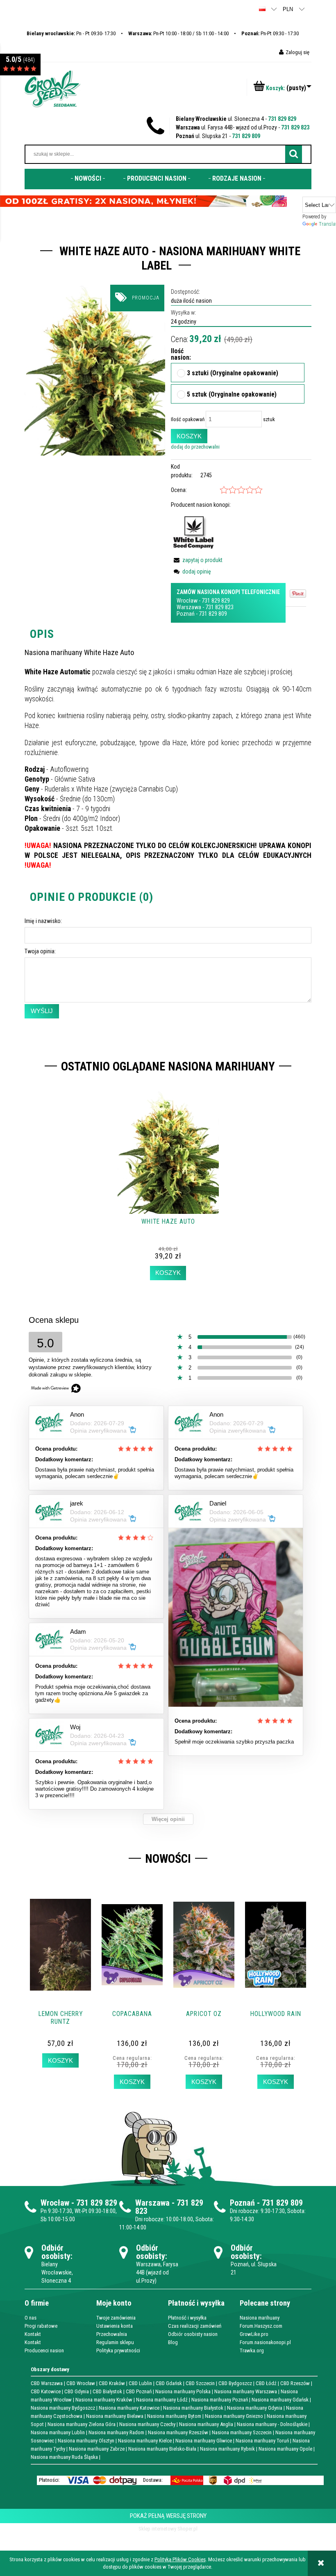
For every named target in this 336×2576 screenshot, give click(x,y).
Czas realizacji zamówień (195, 2326)
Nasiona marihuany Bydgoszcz (63, 2408)
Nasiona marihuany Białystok (193, 2408)
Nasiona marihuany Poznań (220, 2400)
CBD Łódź (266, 2383)
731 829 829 (282, 119)
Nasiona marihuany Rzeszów (178, 2432)
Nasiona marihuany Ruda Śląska (64, 2457)
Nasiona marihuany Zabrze (97, 2449)
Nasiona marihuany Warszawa (246, 2391)
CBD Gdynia (77, 2391)
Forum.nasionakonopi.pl (265, 2342)
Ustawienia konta (115, 2326)
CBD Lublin (140, 2383)
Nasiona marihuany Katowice (129, 2408)
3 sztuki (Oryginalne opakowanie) (233, 374)
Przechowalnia (112, 2334)
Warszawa (189, 607)
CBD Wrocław (81, 2383)
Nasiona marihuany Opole (285, 2449)
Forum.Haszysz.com (261, 2326)
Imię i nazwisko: (43, 921)
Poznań (186, 614)
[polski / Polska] (262, 9)
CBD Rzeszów (295, 2383)
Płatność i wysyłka (187, 2318)
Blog (173, 2342)
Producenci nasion (44, 2350)
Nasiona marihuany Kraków (104, 2400)
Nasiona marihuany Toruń (262, 2441)
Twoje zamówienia (116, 2318)
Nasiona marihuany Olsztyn (86, 2441)
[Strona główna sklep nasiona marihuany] (52, 88)
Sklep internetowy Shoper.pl (168, 2529)
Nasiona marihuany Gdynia (255, 2408)
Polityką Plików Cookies (180, 2559)
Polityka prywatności (118, 2350)
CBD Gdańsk (169, 2383)
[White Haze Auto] (95, 370)
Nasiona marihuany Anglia (206, 2424)
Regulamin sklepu (115, 2342)
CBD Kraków (112, 2383)
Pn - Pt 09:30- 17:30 (71, 33)
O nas (31, 2318)
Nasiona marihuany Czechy (147, 2424)
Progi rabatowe (41, 2326)
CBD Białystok (107, 2391)
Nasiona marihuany (260, 2318)
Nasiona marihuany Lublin (58, 2432)
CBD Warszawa (47, 2383)
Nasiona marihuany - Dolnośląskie (272, 2424)
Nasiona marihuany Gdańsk (280, 2400)
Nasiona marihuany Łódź (162, 2400)
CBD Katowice (46, 2391)
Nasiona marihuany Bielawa (115, 2416)
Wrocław (187, 601)
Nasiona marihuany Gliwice (204, 2441)
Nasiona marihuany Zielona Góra (82, 2424)
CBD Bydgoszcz (235, 2383)
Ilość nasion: (175, 355)
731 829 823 (295, 127)
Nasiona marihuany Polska (183, 2391)
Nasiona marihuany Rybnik (227, 2449)
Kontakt (33, 2334)
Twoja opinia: (40, 951)
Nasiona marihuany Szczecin (242, 2432)
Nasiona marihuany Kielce (145, 2441)
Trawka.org (252, 2350)
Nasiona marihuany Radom (116, 2432)
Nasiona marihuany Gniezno (234, 2416)
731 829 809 (246, 136)
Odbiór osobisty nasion (193, 2334)
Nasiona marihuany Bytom (174, 2416)
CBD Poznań (139, 2391)
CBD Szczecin (200, 2383)
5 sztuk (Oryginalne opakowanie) (232, 395)
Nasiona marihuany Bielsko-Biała (162, 2449)
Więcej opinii (168, 1819)
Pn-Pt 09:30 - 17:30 (270, 33)
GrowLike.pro (254, 2334)
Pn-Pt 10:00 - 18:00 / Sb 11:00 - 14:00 (178, 33)
